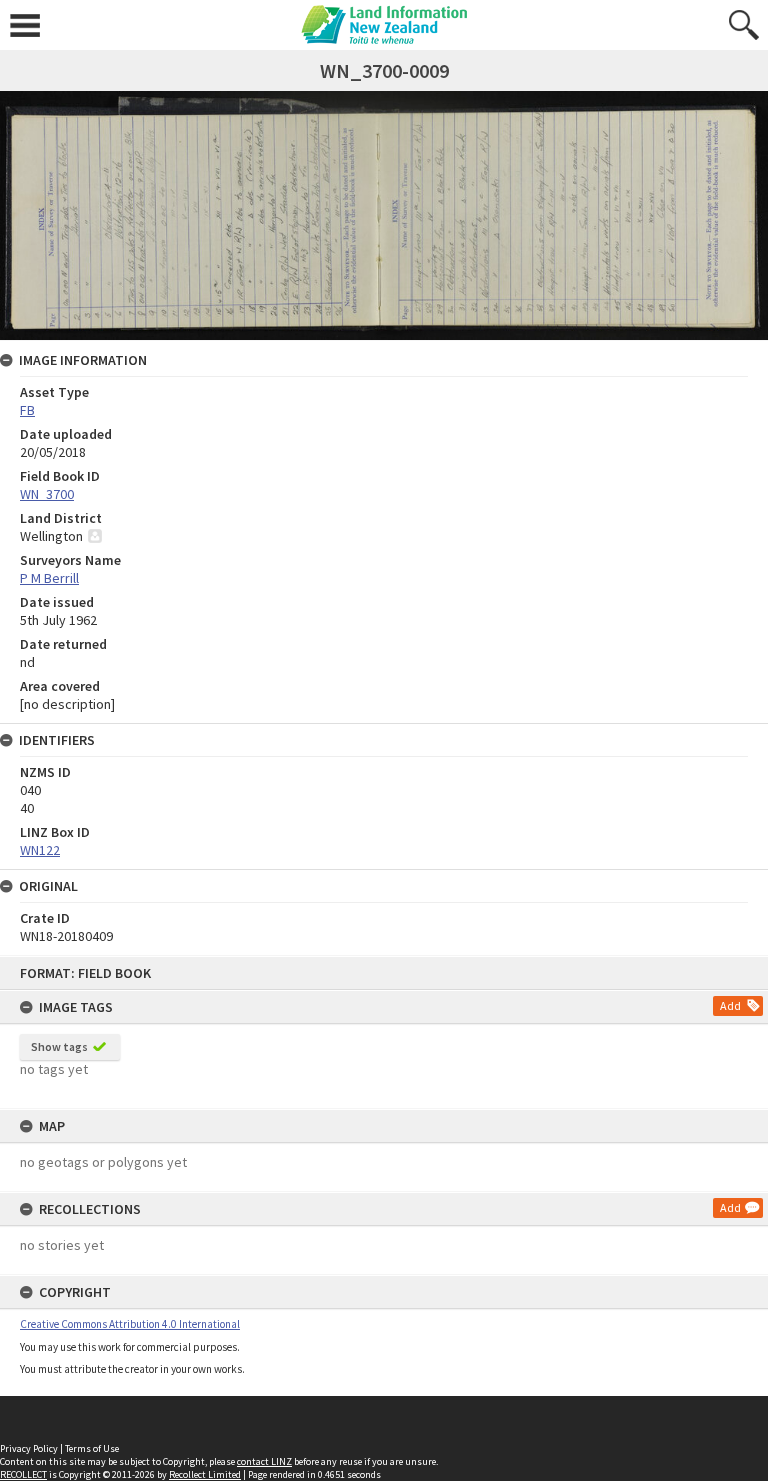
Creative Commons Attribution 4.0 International (130, 1324)
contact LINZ (264, 1461)
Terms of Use (92, 1448)
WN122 (40, 850)
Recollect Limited (205, 1474)
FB (27, 410)
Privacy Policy (29, 1448)
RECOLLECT (23, 1474)
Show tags (59, 1046)
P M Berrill (49, 578)
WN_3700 (47, 494)
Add (730, 1005)
